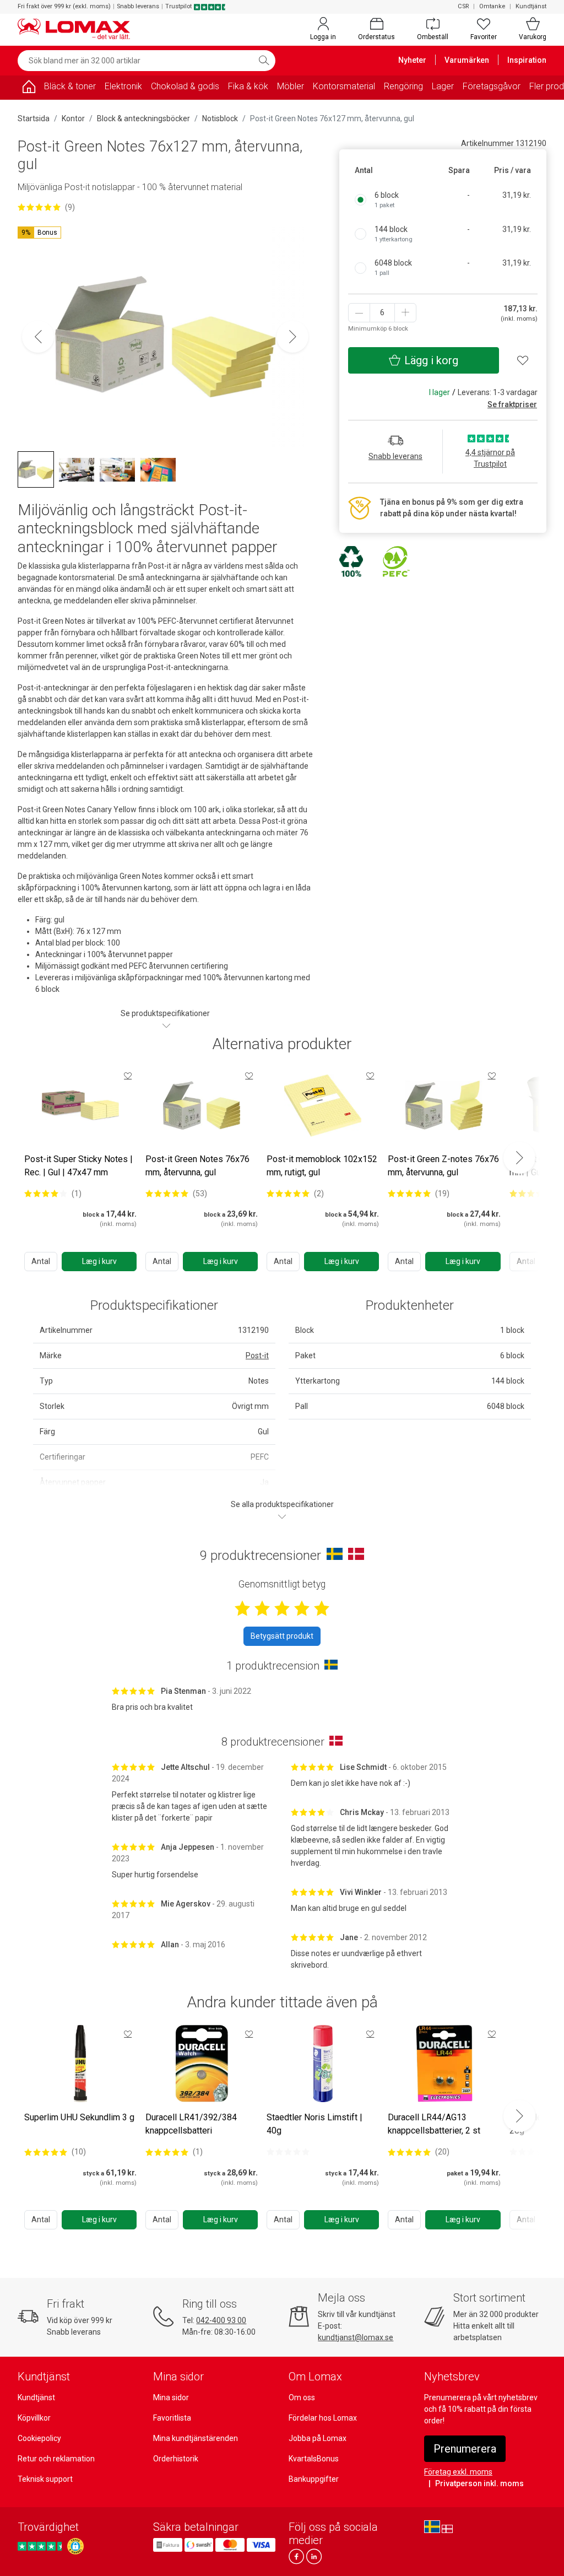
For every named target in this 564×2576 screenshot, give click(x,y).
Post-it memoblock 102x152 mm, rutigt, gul (322, 1166)
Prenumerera (465, 2449)
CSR (463, 6)
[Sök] (264, 61)
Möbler (291, 86)
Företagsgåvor (492, 86)
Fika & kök (248, 86)
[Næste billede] (292, 337)
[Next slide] (519, 1158)
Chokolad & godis (185, 86)
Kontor (73, 118)
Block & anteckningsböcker (143, 118)
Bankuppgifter (314, 2479)
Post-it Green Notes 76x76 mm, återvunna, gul (197, 1166)
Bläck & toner (70, 86)
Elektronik (123, 86)
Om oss (302, 2397)
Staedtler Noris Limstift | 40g (314, 2124)
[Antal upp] (405, 313)
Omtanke (492, 6)
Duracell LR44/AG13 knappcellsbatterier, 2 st (434, 2124)
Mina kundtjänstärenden (196, 2438)
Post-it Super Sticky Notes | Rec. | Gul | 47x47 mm (78, 1166)
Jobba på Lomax (318, 2438)
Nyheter (412, 60)
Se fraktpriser (512, 404)
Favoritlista (172, 2418)
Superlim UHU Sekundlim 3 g (79, 2117)
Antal (41, 1261)
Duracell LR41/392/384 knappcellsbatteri (191, 2124)
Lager (443, 86)
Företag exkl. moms (458, 2472)
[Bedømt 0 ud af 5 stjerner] (288, 2152)
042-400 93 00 (221, 2320)
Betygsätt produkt (282, 1636)
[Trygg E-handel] (75, 2546)
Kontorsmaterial (344, 86)
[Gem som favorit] (128, 1076)
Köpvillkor (34, 2418)
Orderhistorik (176, 2459)
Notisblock (220, 118)
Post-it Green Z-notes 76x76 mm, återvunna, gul (443, 1166)
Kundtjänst (531, 6)
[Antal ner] (359, 313)
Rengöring (403, 86)
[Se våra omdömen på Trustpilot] (41, 2546)
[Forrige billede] (38, 337)
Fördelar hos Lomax (323, 2418)
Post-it (257, 1355)
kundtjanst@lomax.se (356, 2337)
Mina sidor (171, 2397)
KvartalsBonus (314, 2459)
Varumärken (467, 60)
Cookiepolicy (39, 2438)
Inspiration (527, 60)
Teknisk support (45, 2479)
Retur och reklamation (56, 2459)
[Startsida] (29, 88)
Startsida (34, 118)
